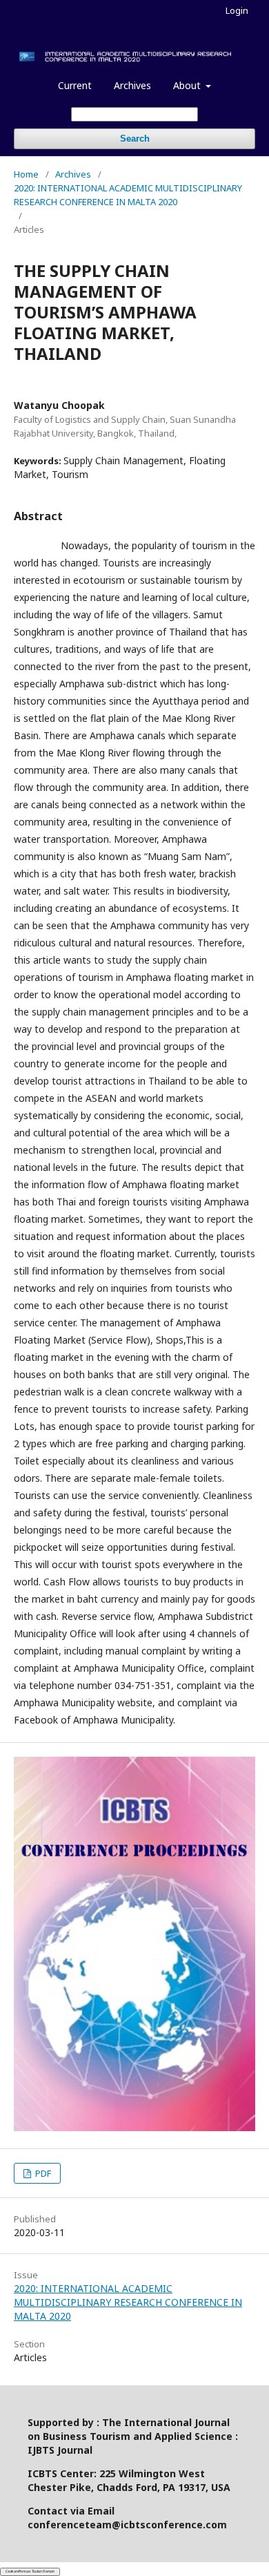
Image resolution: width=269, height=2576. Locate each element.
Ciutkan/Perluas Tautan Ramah (30, 2571)
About (188, 85)
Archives (132, 85)
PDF (42, 2173)
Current (75, 85)
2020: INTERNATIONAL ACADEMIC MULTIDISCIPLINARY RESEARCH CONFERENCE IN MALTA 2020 (128, 195)
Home (26, 174)
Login (237, 10)
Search (135, 139)
